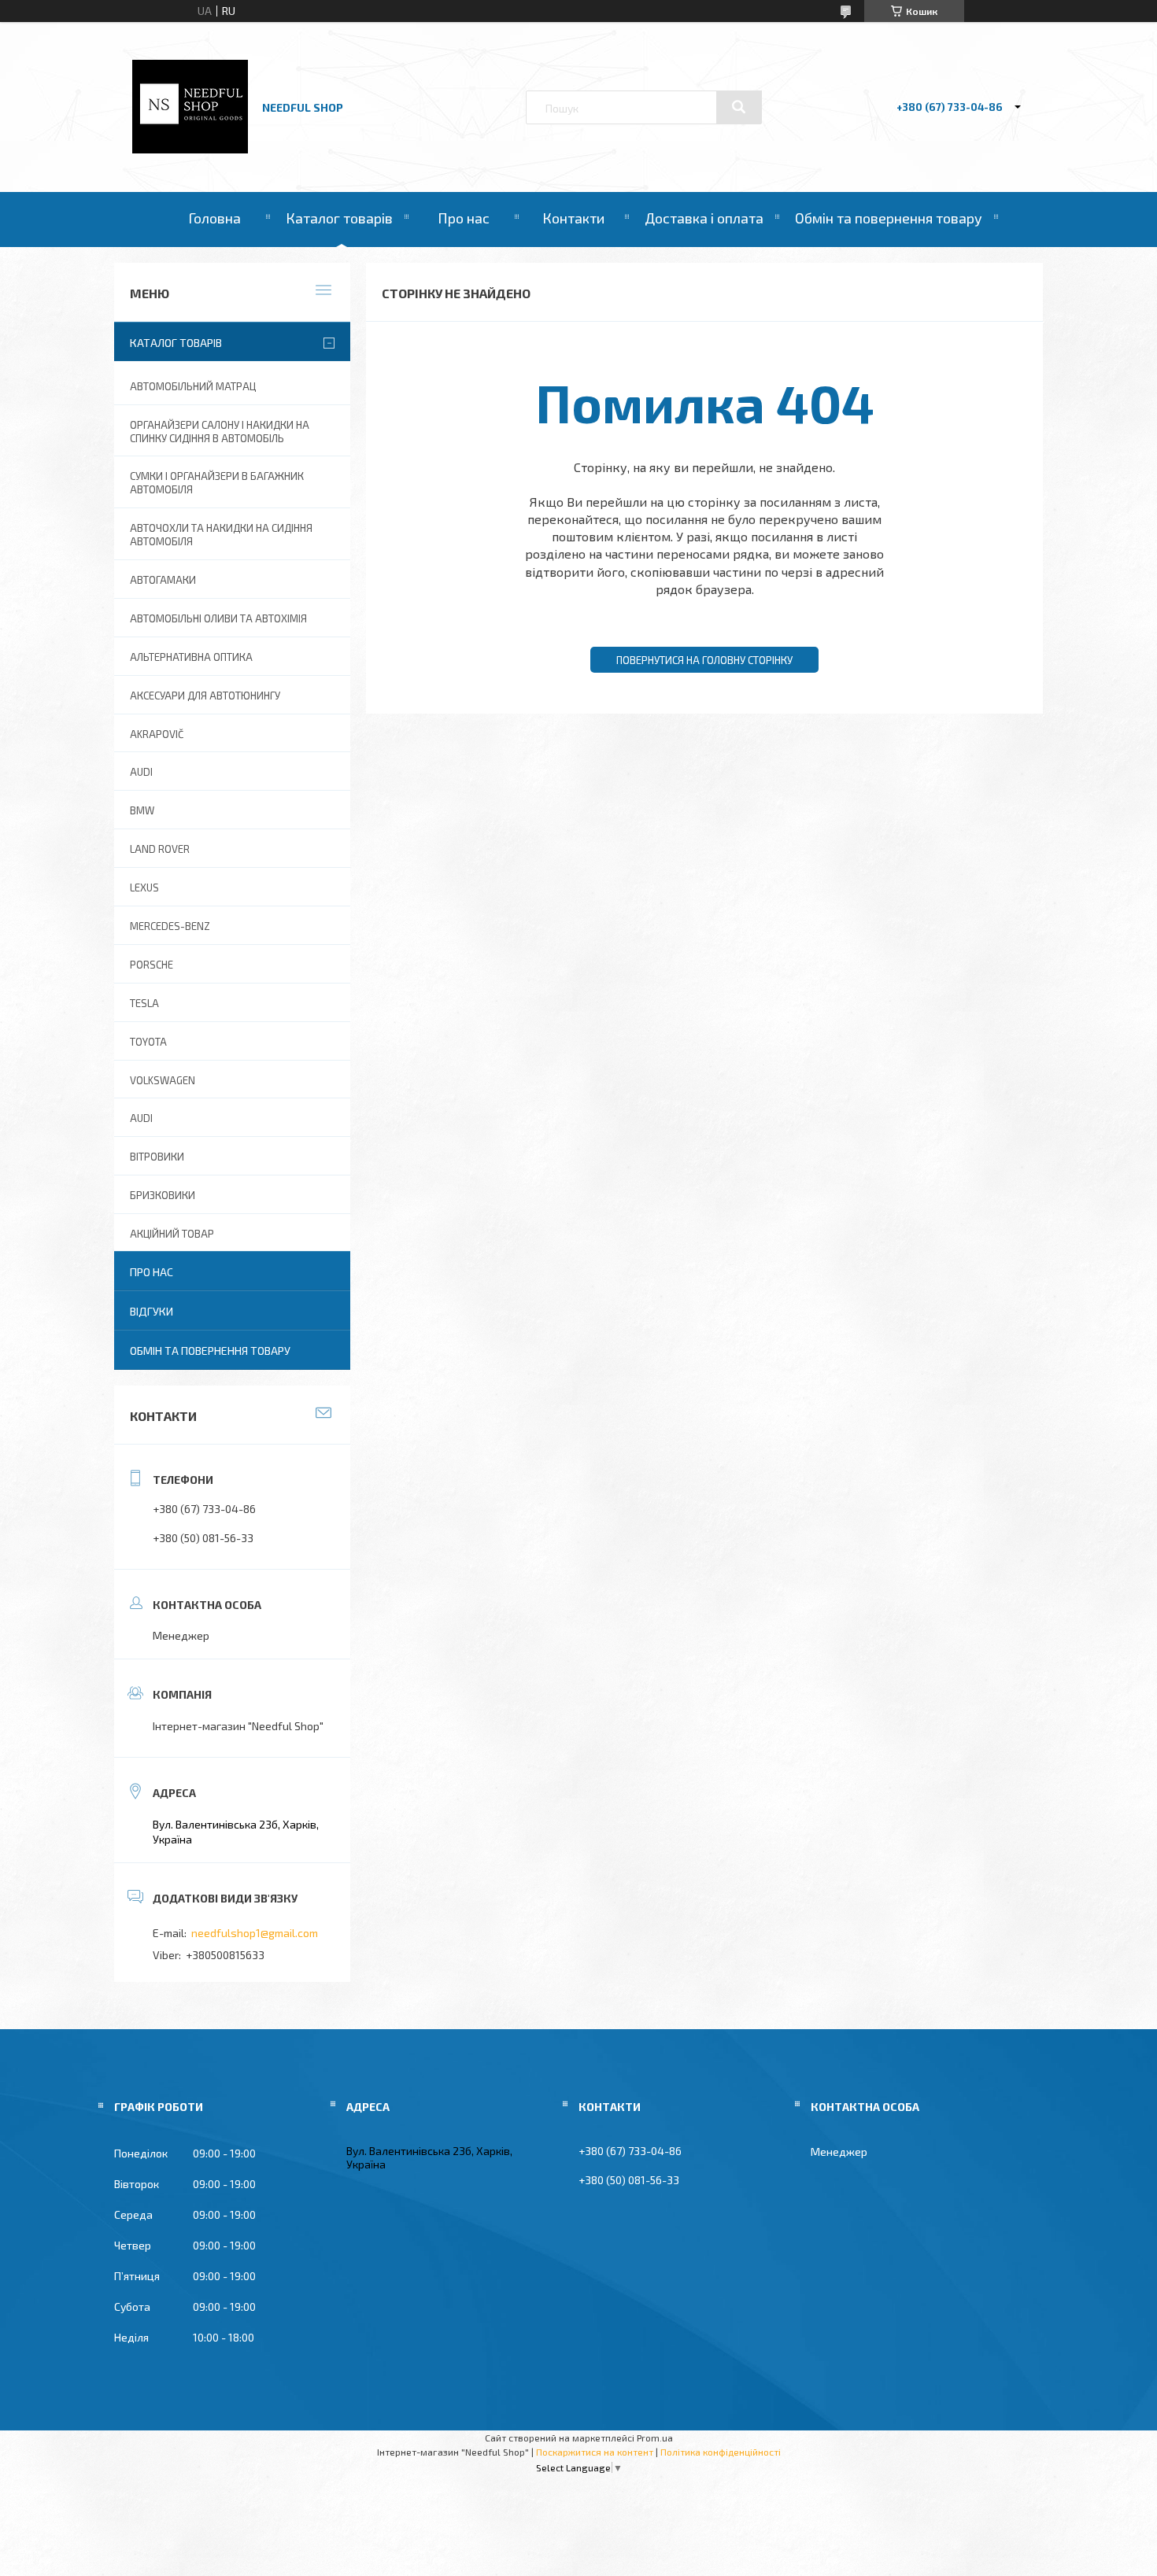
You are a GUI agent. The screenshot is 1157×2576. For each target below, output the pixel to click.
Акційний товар (172, 1234)
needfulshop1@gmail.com (255, 1933)
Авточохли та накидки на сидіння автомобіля (221, 535)
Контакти (573, 218)
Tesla (144, 1003)
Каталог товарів (339, 218)
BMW (142, 810)
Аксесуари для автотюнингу (205, 696)
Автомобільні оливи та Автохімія (218, 618)
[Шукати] (739, 107)
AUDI (141, 772)
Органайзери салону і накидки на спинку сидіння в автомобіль (220, 432)
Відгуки (152, 1311)
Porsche (152, 965)
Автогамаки (163, 580)
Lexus (144, 888)
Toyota (148, 1042)
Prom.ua (655, 2438)
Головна (214, 218)
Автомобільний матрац (193, 386)
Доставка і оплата (704, 218)
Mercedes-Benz (170, 926)
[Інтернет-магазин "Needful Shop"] (190, 149)
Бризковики (163, 1195)
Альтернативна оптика (191, 657)
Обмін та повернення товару (889, 218)
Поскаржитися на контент (595, 2452)
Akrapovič (157, 734)
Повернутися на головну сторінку (704, 660)
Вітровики (157, 1157)
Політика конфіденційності (721, 2452)
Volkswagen (163, 1080)
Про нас (464, 218)
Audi (141, 1118)
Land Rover (160, 849)
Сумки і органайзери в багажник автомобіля (217, 483)
